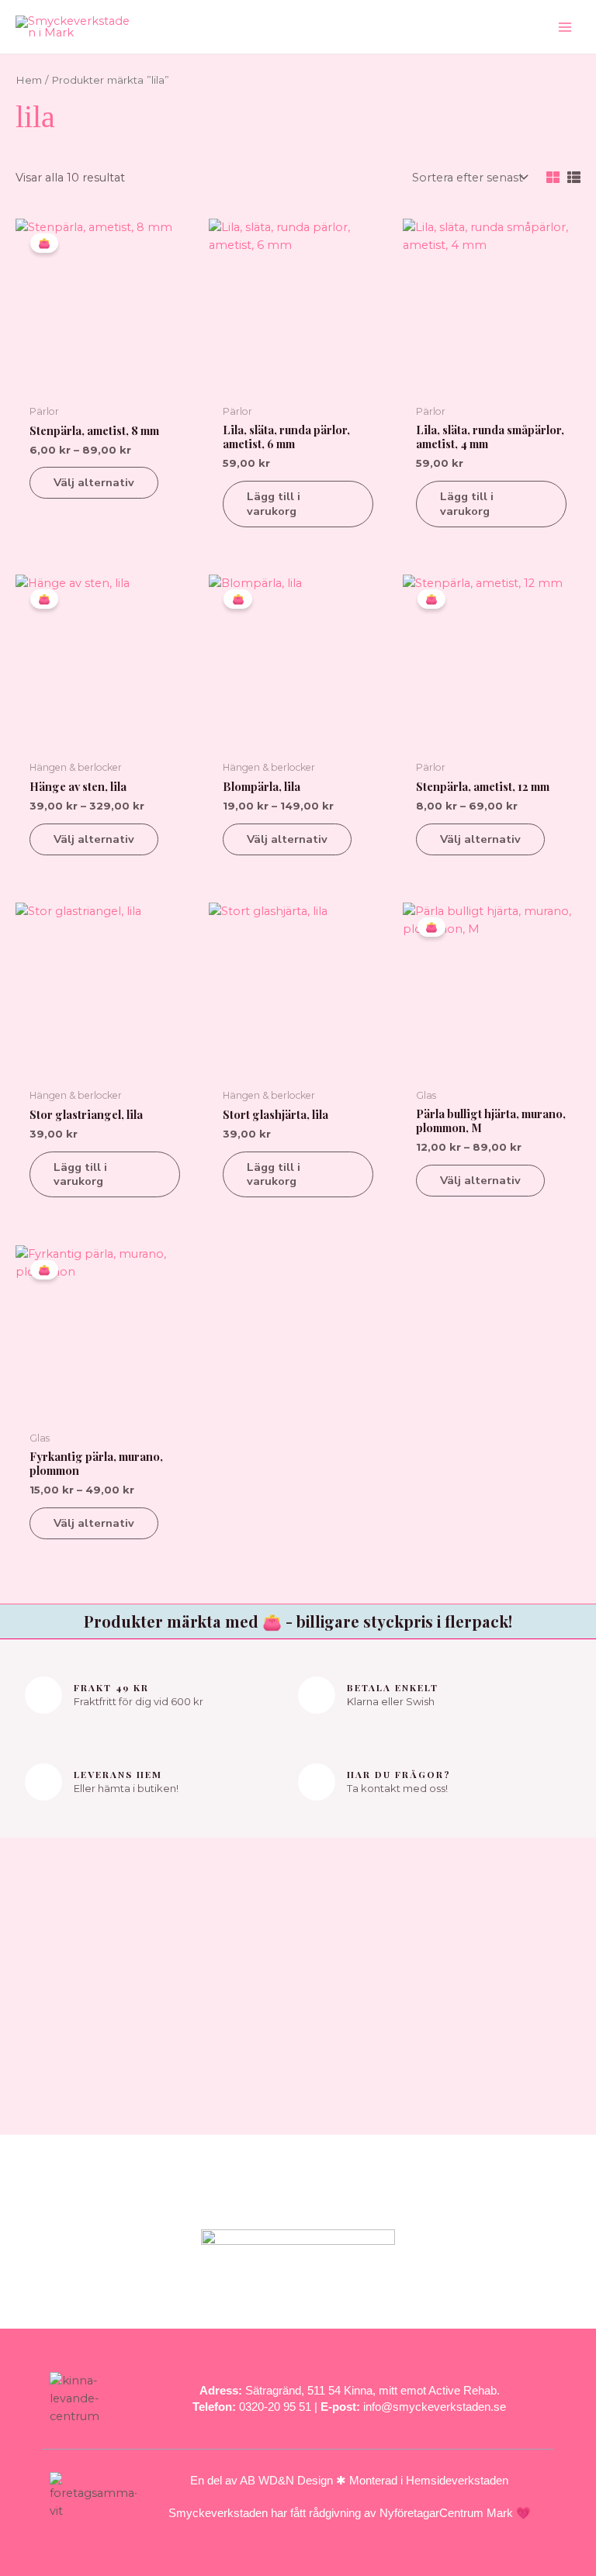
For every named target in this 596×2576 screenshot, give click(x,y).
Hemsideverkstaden (457, 2480)
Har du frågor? (399, 1774)
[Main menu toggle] (565, 26)
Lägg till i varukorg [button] (274, 504)
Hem (29, 80)
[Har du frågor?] (317, 1782)
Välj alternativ (94, 482)
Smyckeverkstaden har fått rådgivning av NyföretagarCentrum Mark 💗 (350, 2513)
